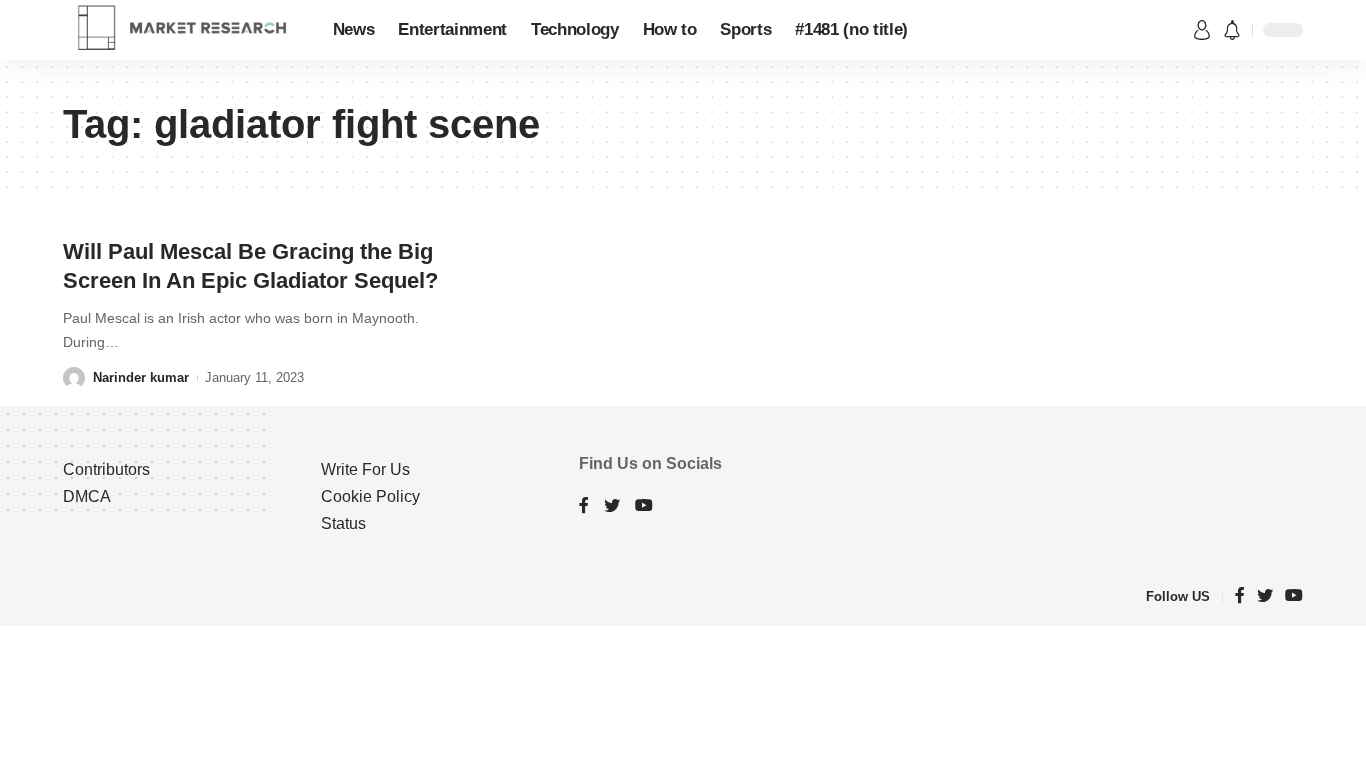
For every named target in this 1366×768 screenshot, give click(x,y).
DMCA (87, 496)
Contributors (106, 469)
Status (343, 523)
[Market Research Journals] (182, 30)
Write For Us (365, 469)
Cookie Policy (370, 496)
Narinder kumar (141, 377)
